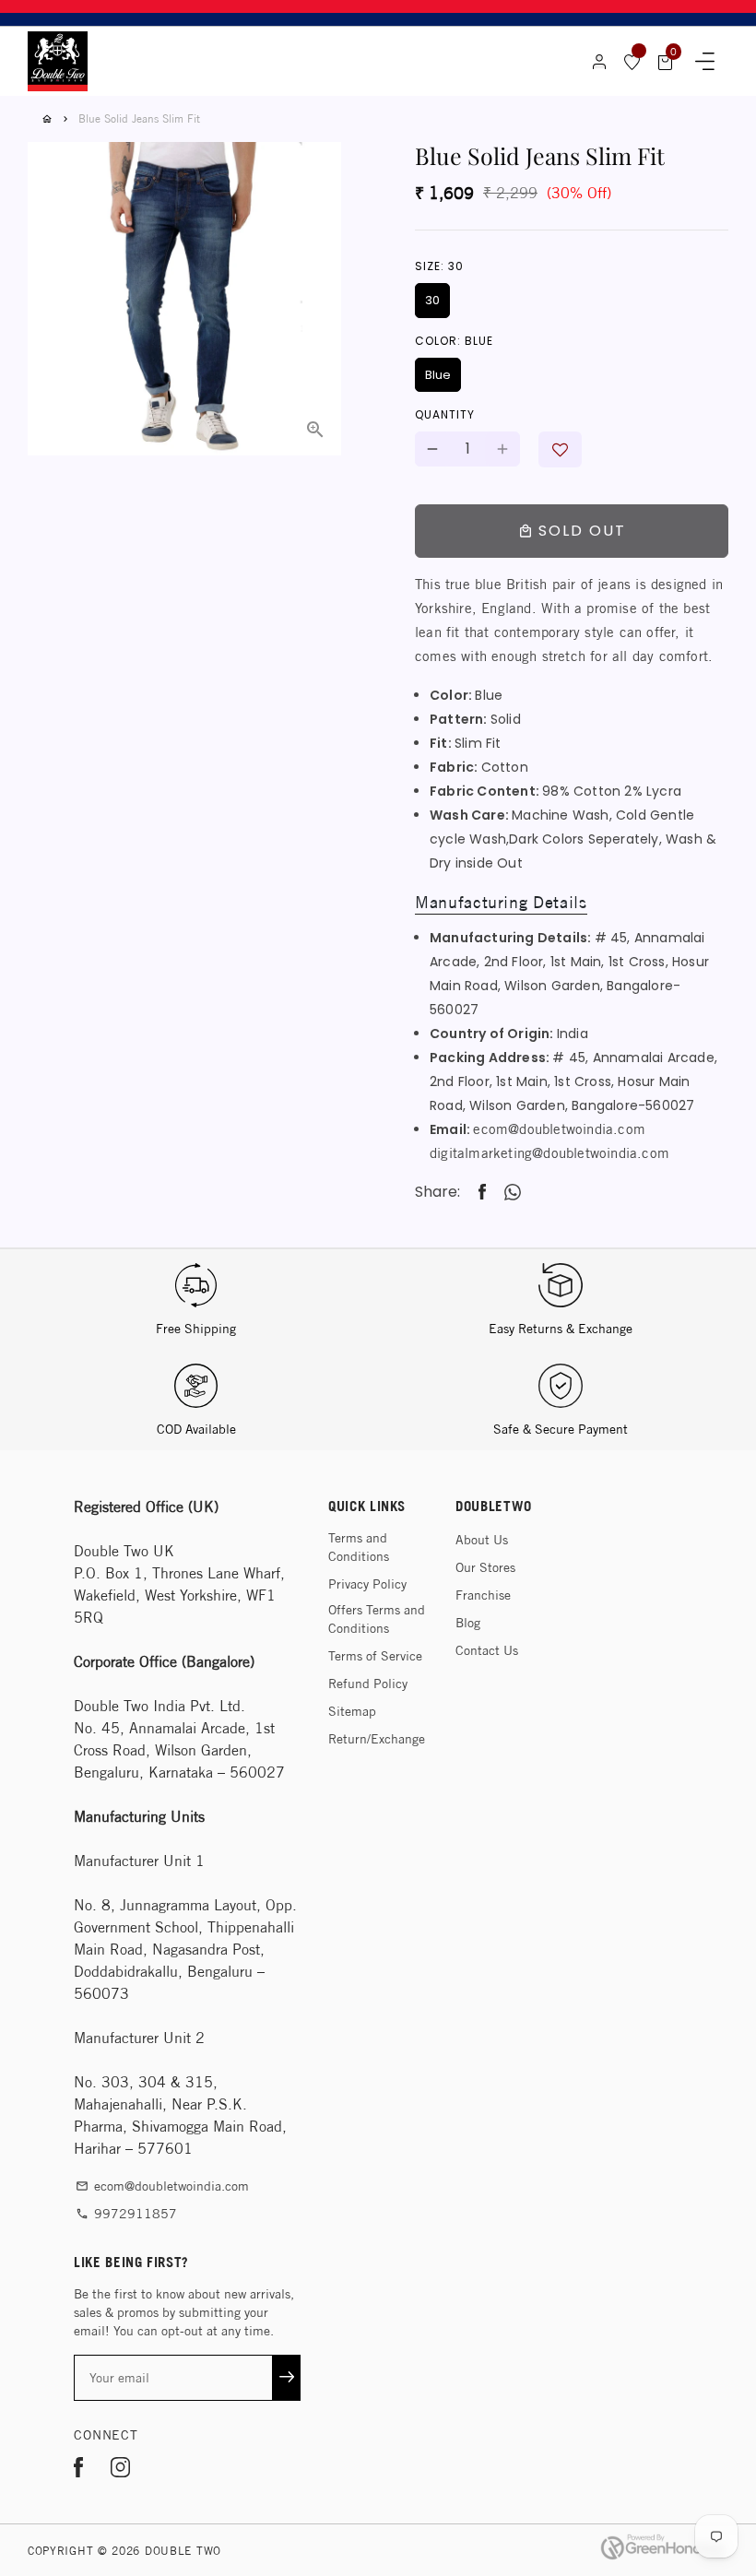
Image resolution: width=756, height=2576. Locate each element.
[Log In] (599, 62)
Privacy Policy (367, 1584)
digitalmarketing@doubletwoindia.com (549, 1153)
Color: (454, 341)
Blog (468, 1623)
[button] (560, 449)
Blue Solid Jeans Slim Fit (139, 118)
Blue (438, 375)
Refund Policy (368, 1684)
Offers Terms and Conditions (377, 1619)
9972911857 (126, 2214)
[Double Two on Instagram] (120, 2470)
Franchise (483, 1595)
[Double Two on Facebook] (78, 2470)
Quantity (445, 414)
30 (432, 300)
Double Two (183, 2551)
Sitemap (352, 1711)
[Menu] (705, 62)
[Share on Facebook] (482, 1193)
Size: (439, 266)
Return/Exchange (377, 1739)
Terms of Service (375, 1656)
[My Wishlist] (632, 62)
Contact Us (487, 1650)
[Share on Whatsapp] (513, 1192)
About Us (482, 1540)
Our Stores (485, 1567)
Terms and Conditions (359, 1547)
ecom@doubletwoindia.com (559, 1129)
